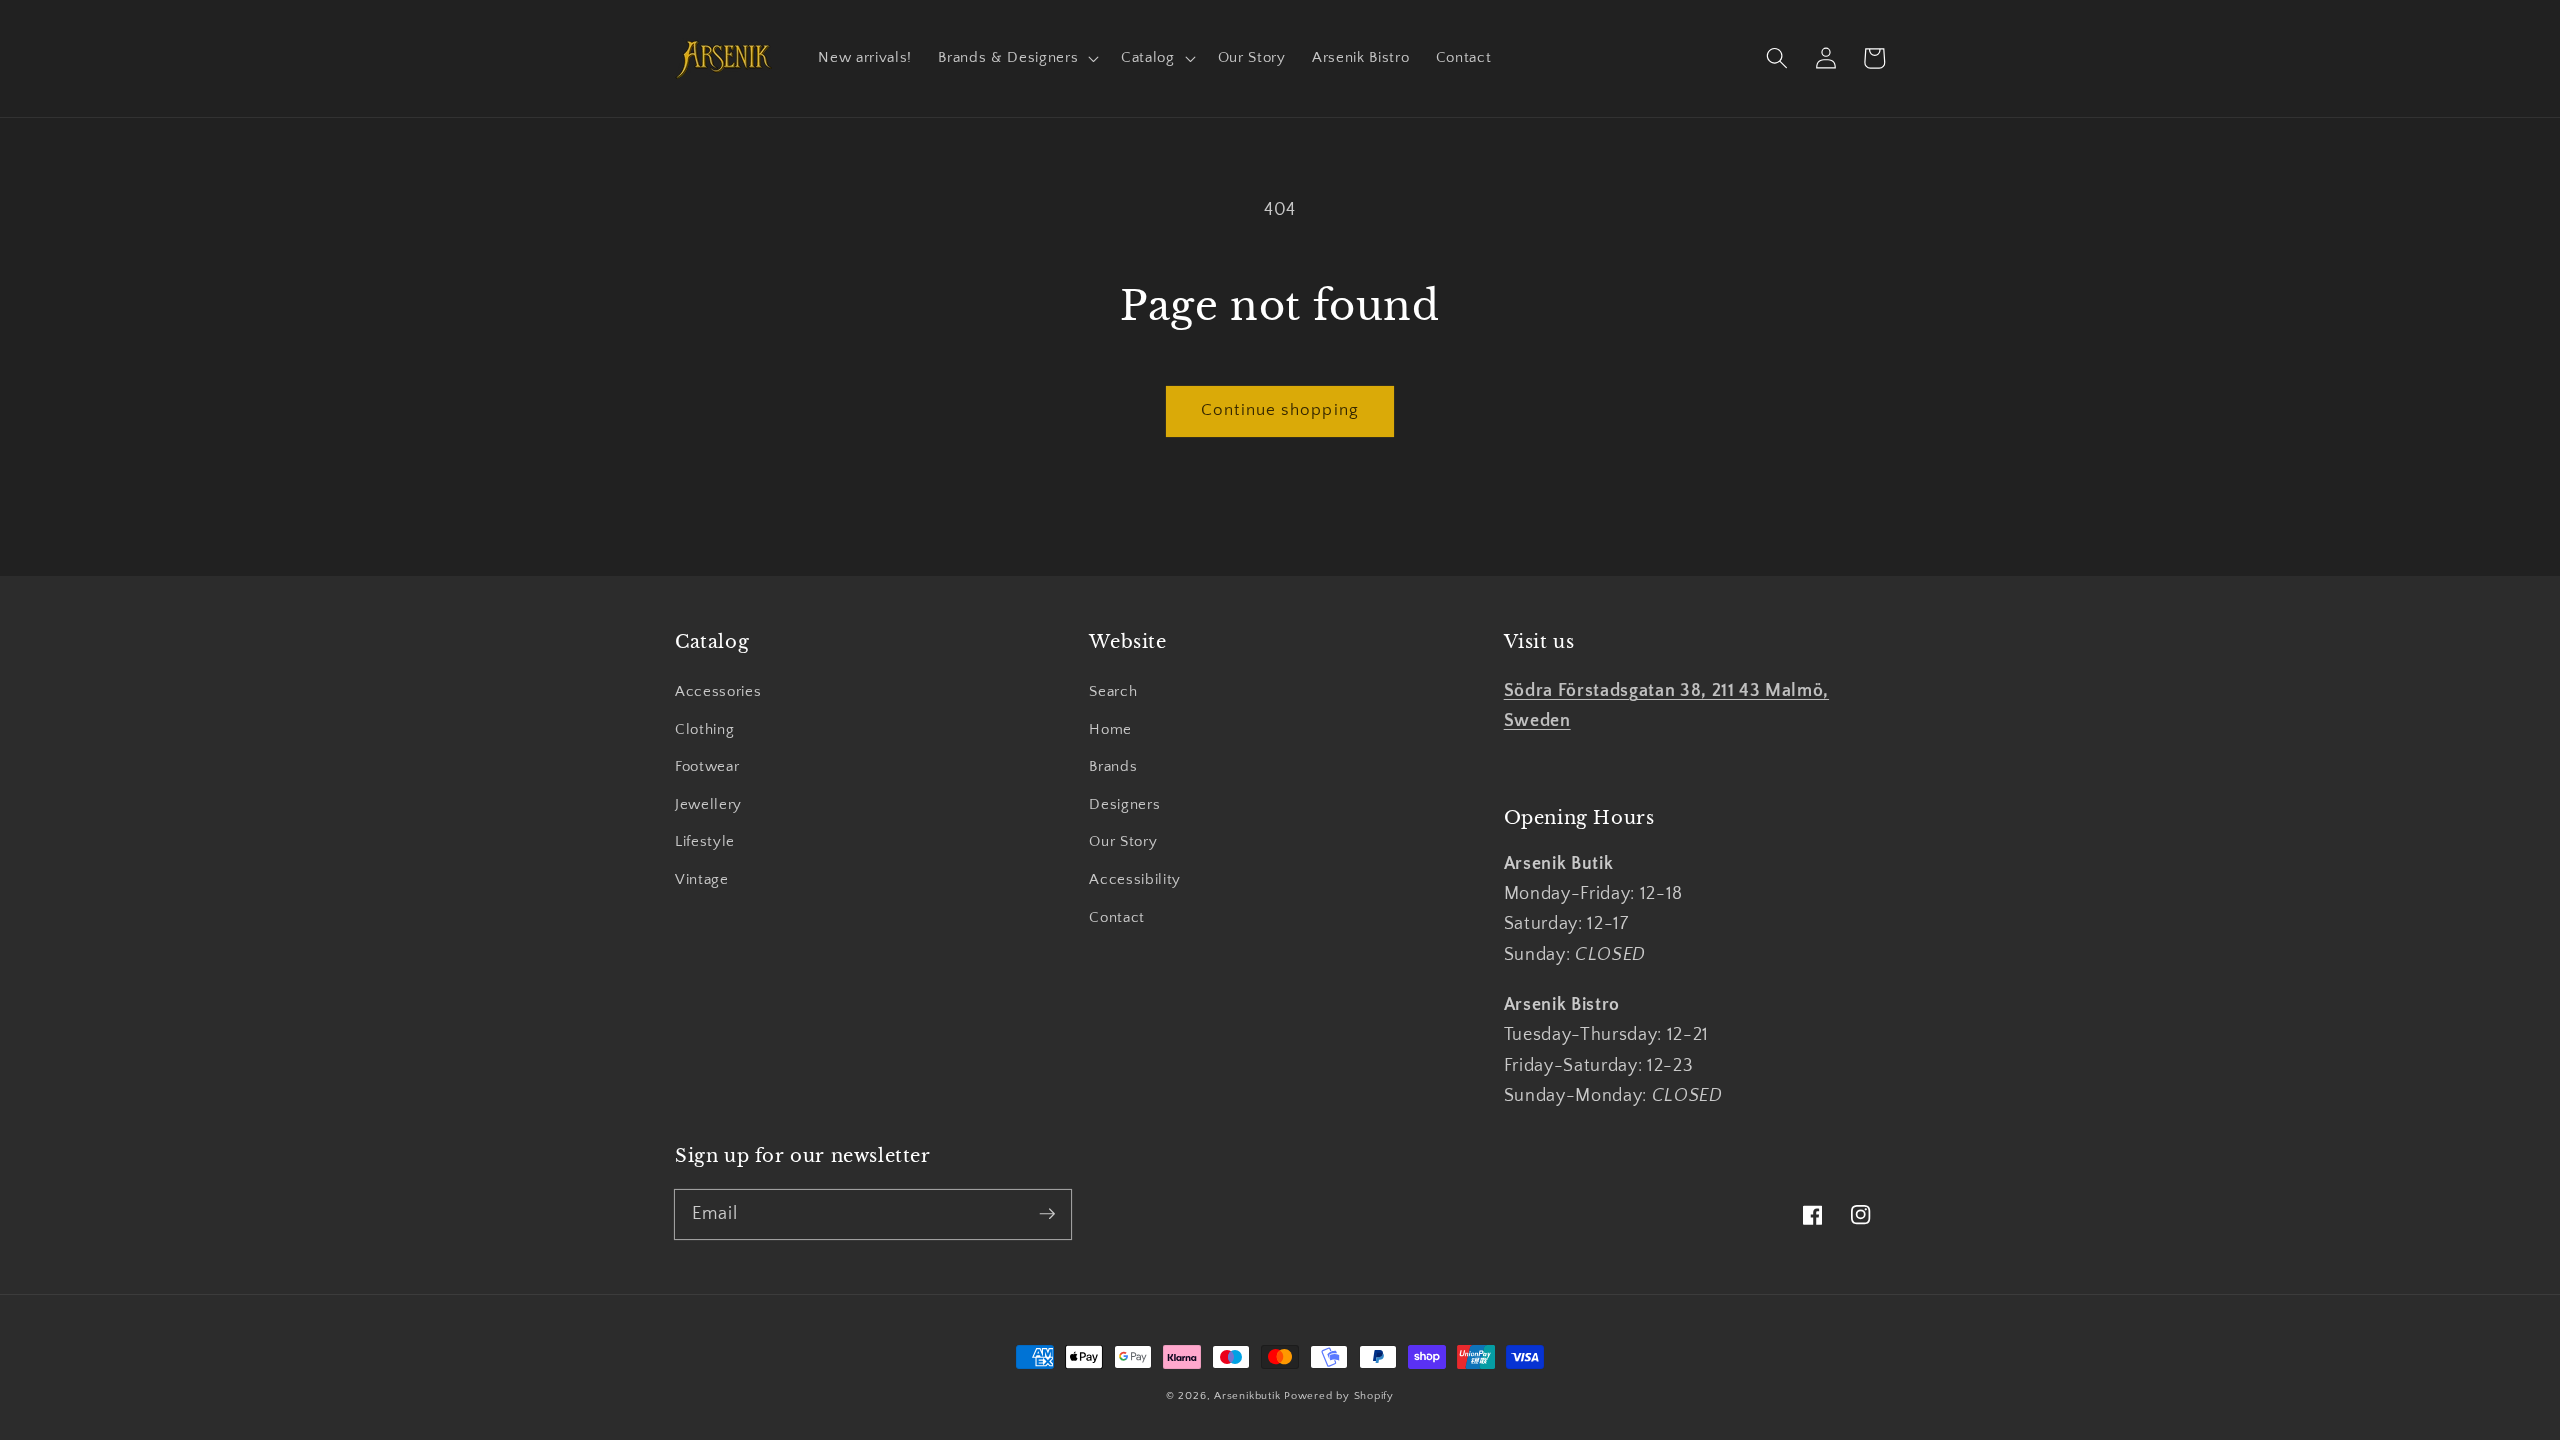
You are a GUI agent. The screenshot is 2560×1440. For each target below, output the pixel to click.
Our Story (1123, 841)
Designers (1124, 804)
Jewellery (708, 804)
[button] (1016, 58)
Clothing (704, 729)
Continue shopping (1280, 410)
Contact (1117, 917)
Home (1110, 729)
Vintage (702, 879)
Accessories (718, 691)
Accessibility (1135, 879)
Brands (1113, 766)
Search (1113, 691)
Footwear (707, 766)
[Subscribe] (1047, 1214)
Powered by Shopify (1339, 1396)
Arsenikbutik (1247, 1396)
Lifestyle (705, 841)
